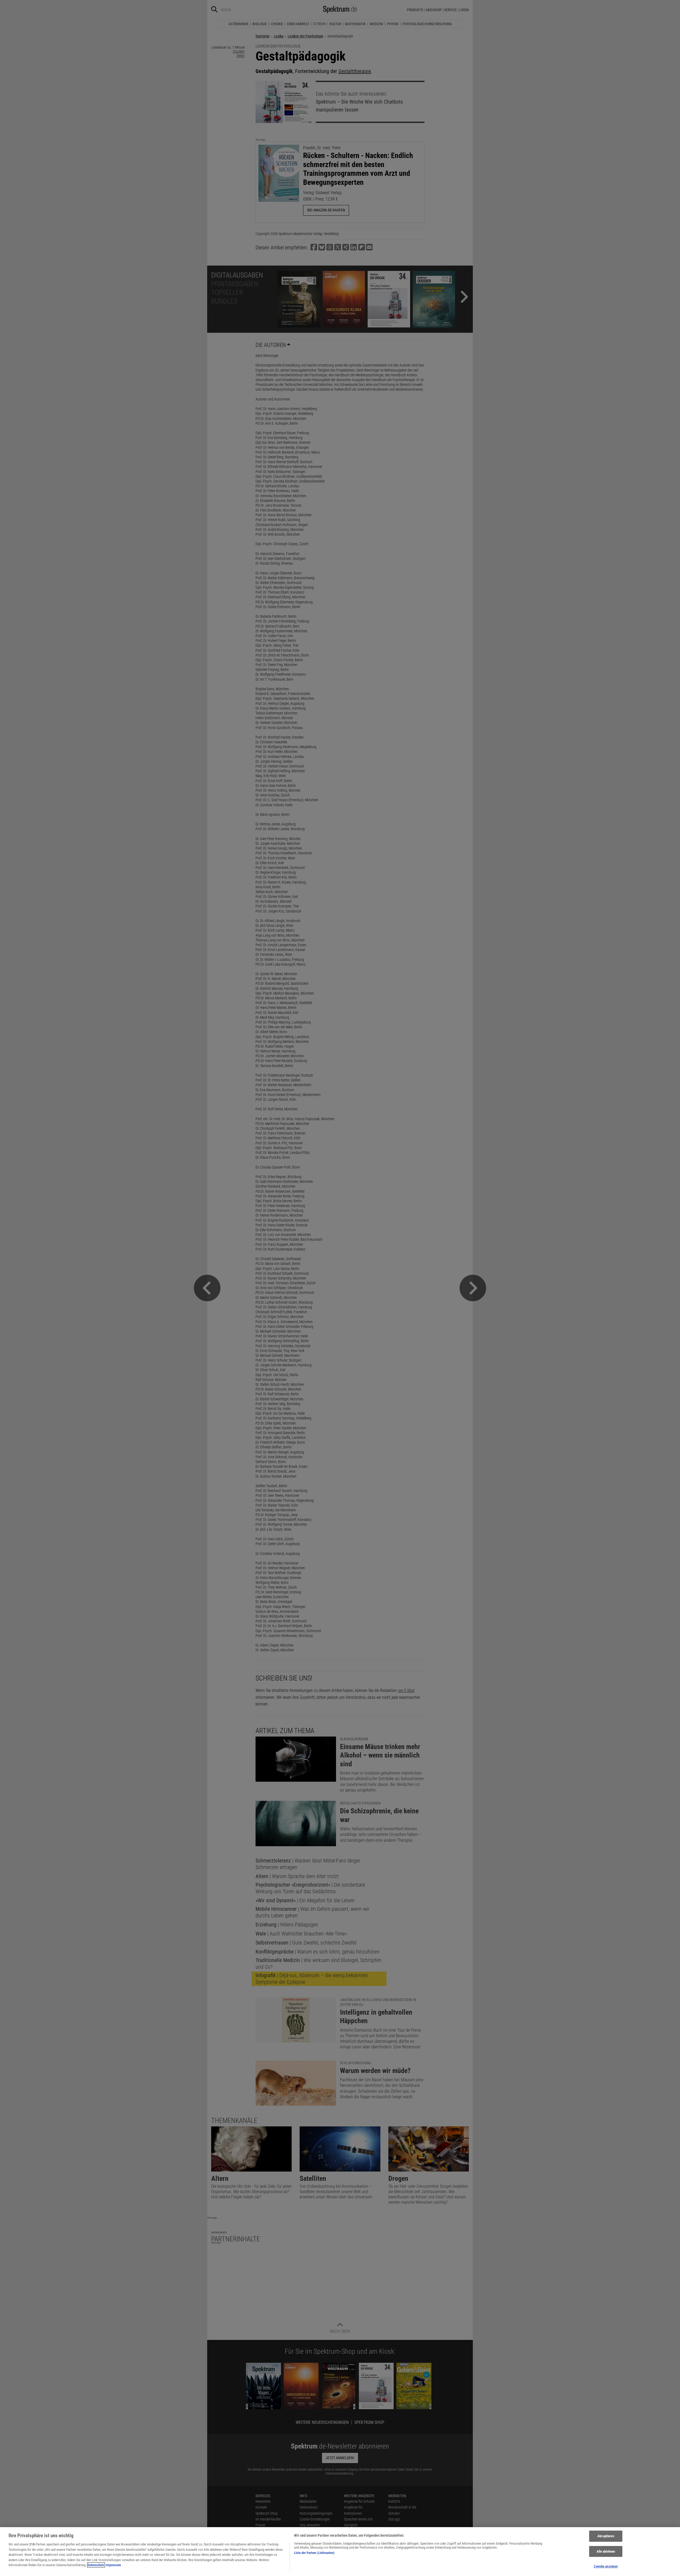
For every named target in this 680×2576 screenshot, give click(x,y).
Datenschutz (96, 2565)
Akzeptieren (606, 2536)
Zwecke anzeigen (606, 2566)
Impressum (113, 2565)
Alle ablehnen (606, 2551)
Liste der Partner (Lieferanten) (314, 2553)
